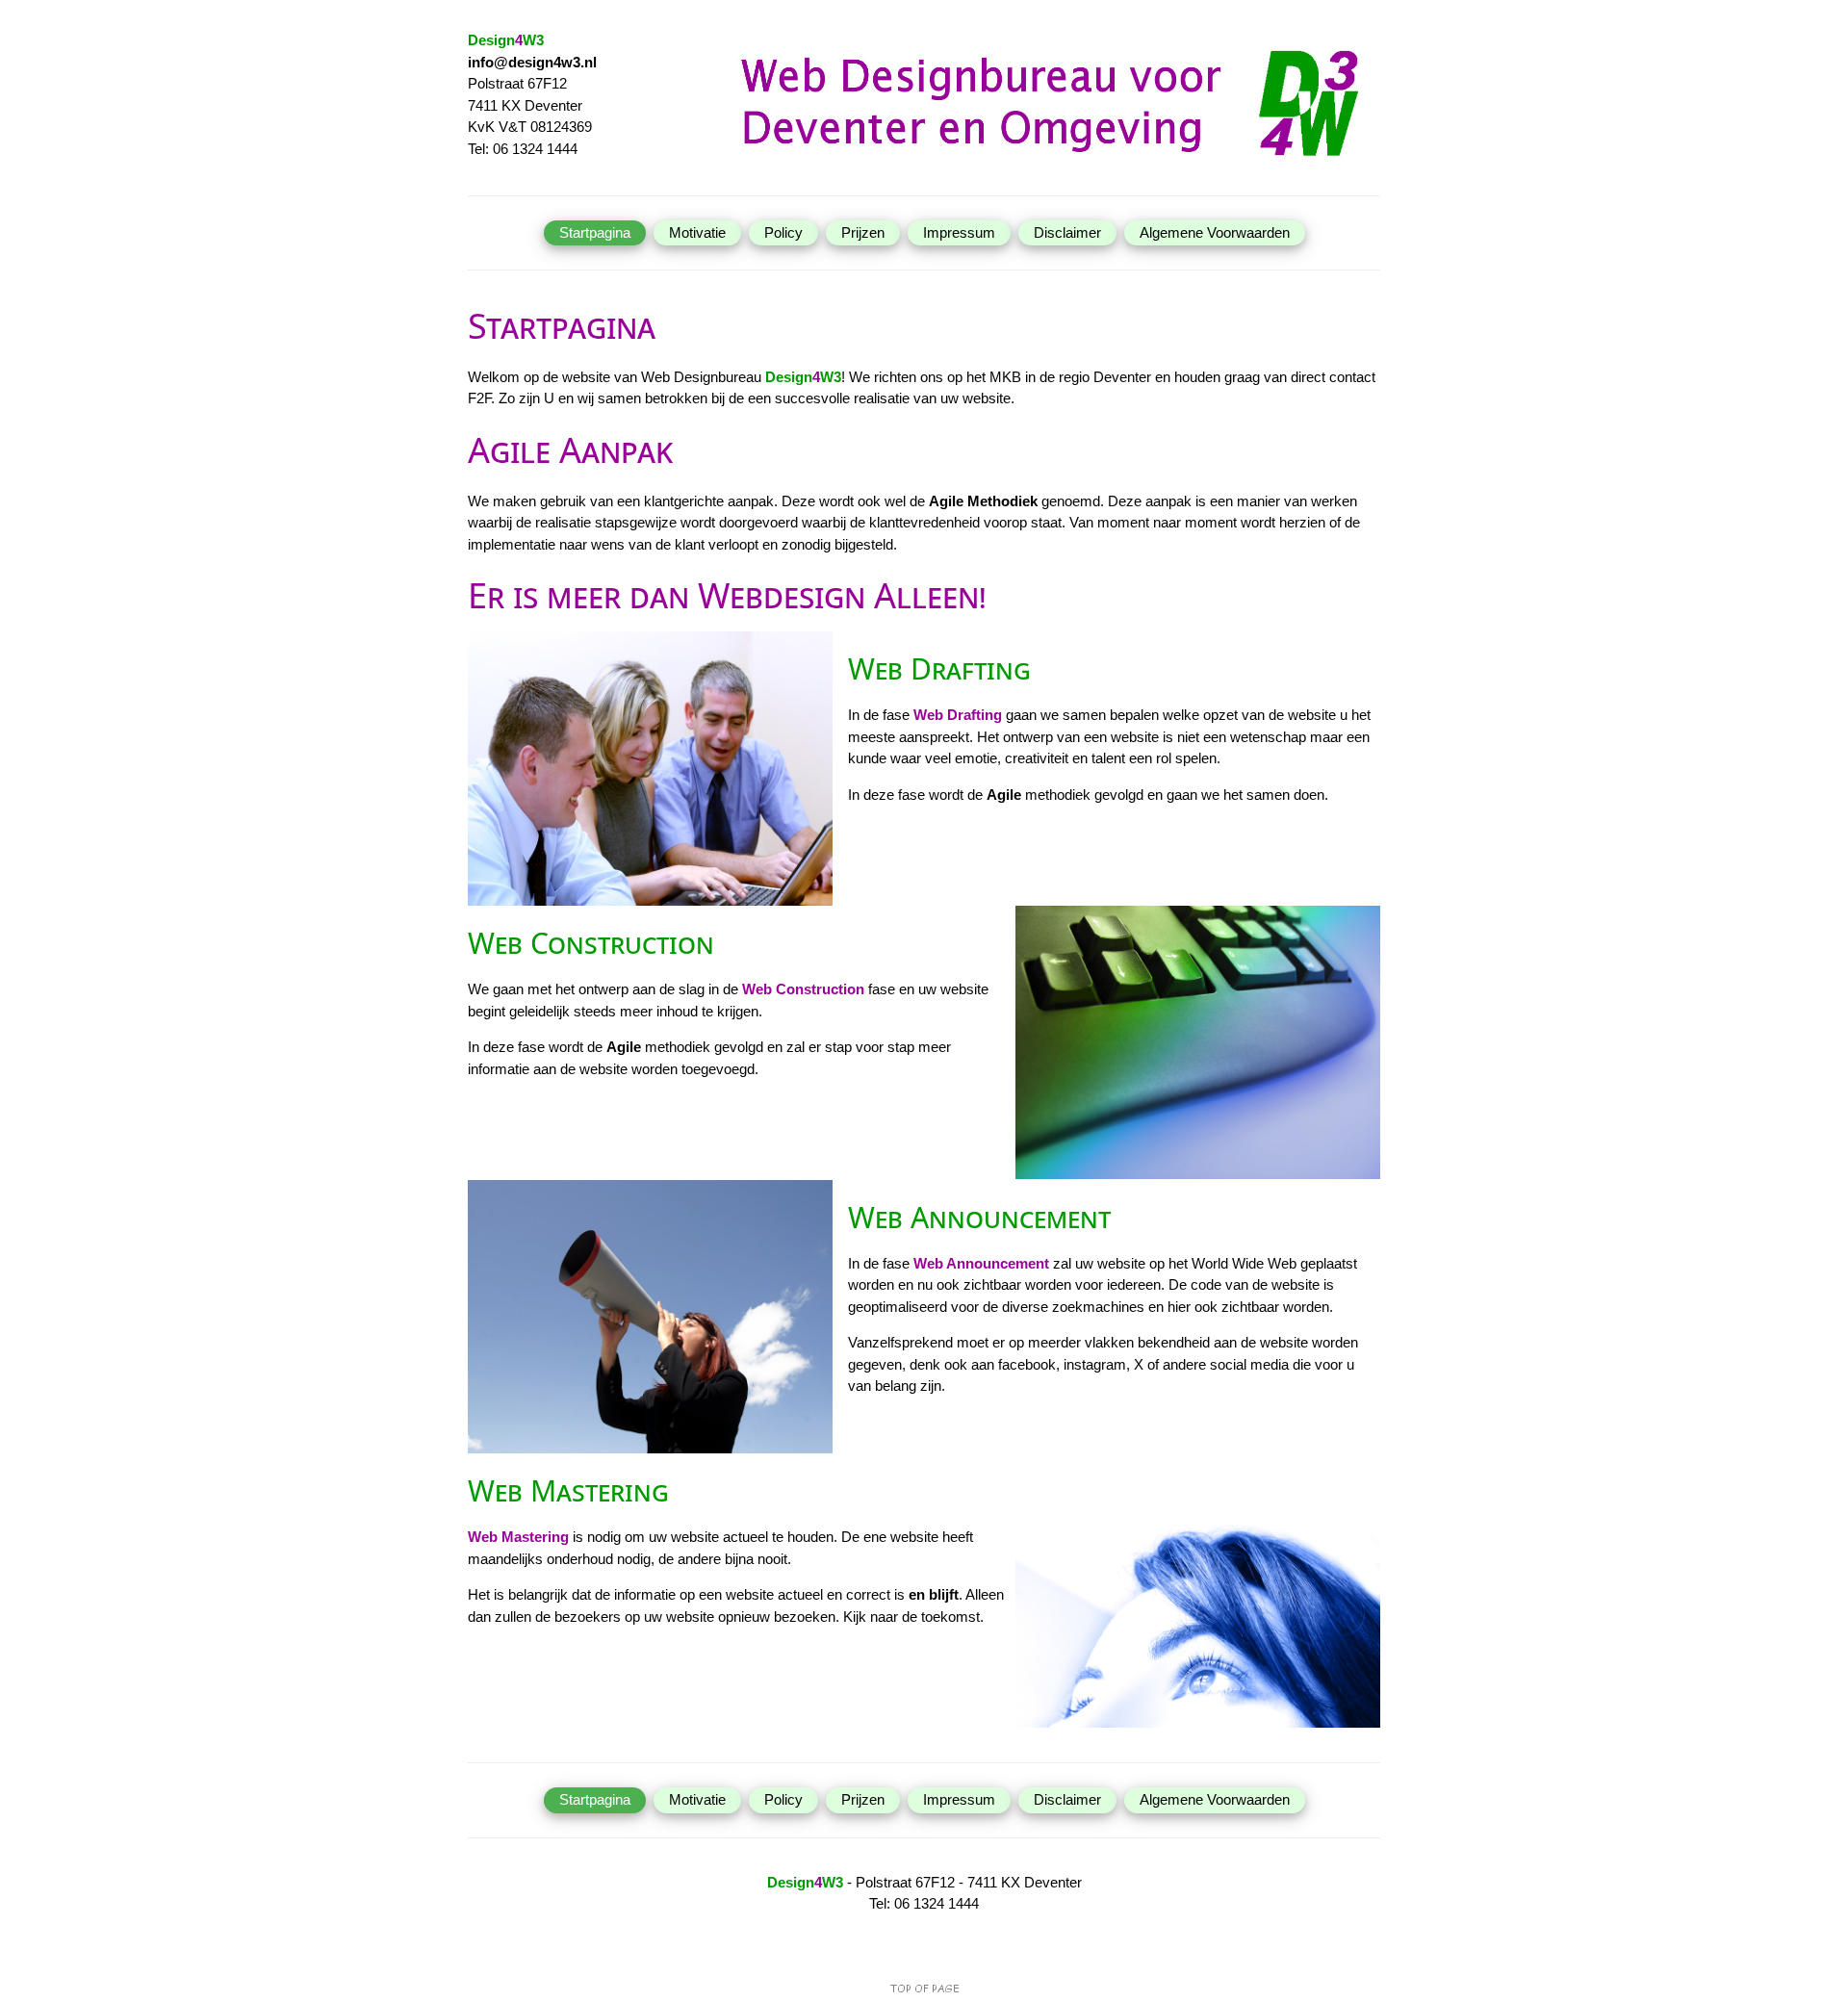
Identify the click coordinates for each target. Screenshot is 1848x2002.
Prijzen (863, 232)
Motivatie (697, 232)
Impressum (959, 232)
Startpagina (595, 232)
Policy (783, 232)
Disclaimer (1067, 232)
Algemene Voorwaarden (1215, 232)
